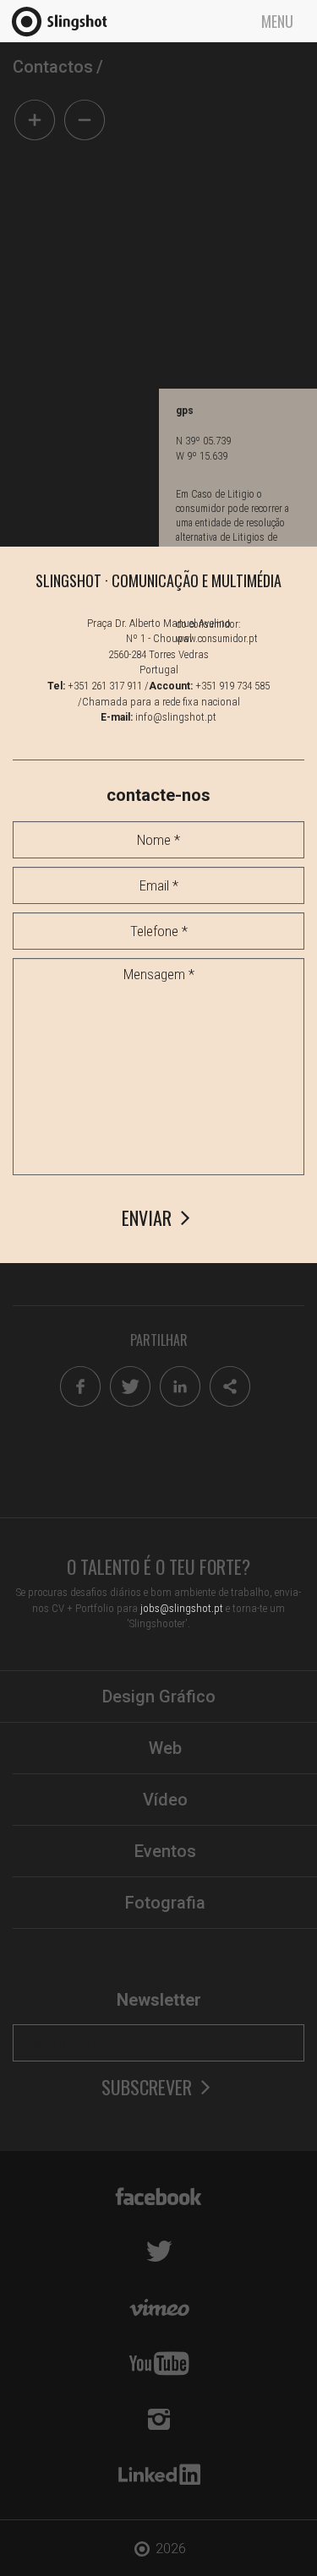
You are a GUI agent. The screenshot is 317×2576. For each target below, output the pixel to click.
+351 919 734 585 (232, 686)
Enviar (149, 1218)
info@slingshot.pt (176, 717)
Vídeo (165, 1800)
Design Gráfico (159, 1696)
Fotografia (165, 1903)
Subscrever (149, 2087)
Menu (277, 21)
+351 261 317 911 (105, 686)
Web (165, 1748)
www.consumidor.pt (217, 639)
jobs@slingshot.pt (182, 1608)
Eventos (165, 1851)
